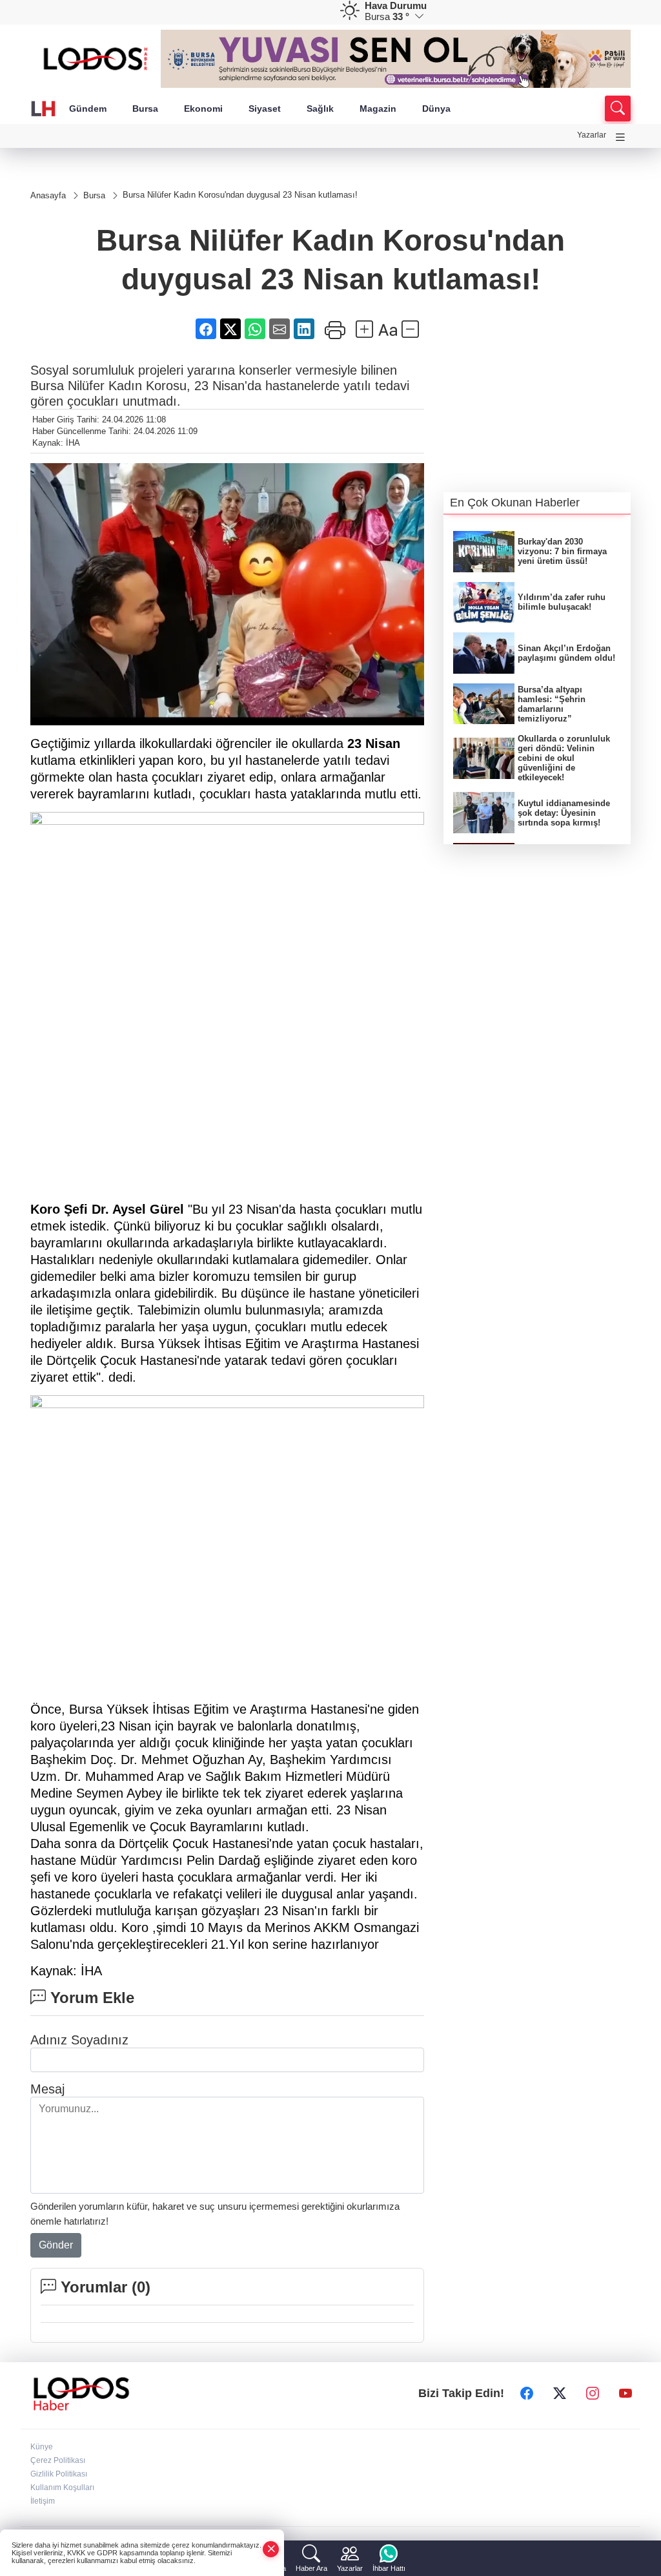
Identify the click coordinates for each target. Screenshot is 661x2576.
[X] (560, 2394)
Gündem (88, 109)
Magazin (378, 109)
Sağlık (320, 109)
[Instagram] (593, 2394)
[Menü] (620, 137)
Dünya (436, 109)
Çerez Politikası (58, 2460)
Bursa (145, 109)
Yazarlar (592, 135)
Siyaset (265, 109)
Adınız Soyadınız (79, 2040)
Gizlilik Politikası (59, 2474)
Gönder (56, 2245)
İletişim (43, 2501)
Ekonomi (203, 109)
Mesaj (47, 2089)
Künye (42, 2447)
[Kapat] (271, 2549)
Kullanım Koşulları (62, 2488)
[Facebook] (527, 2394)
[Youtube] (625, 2394)
